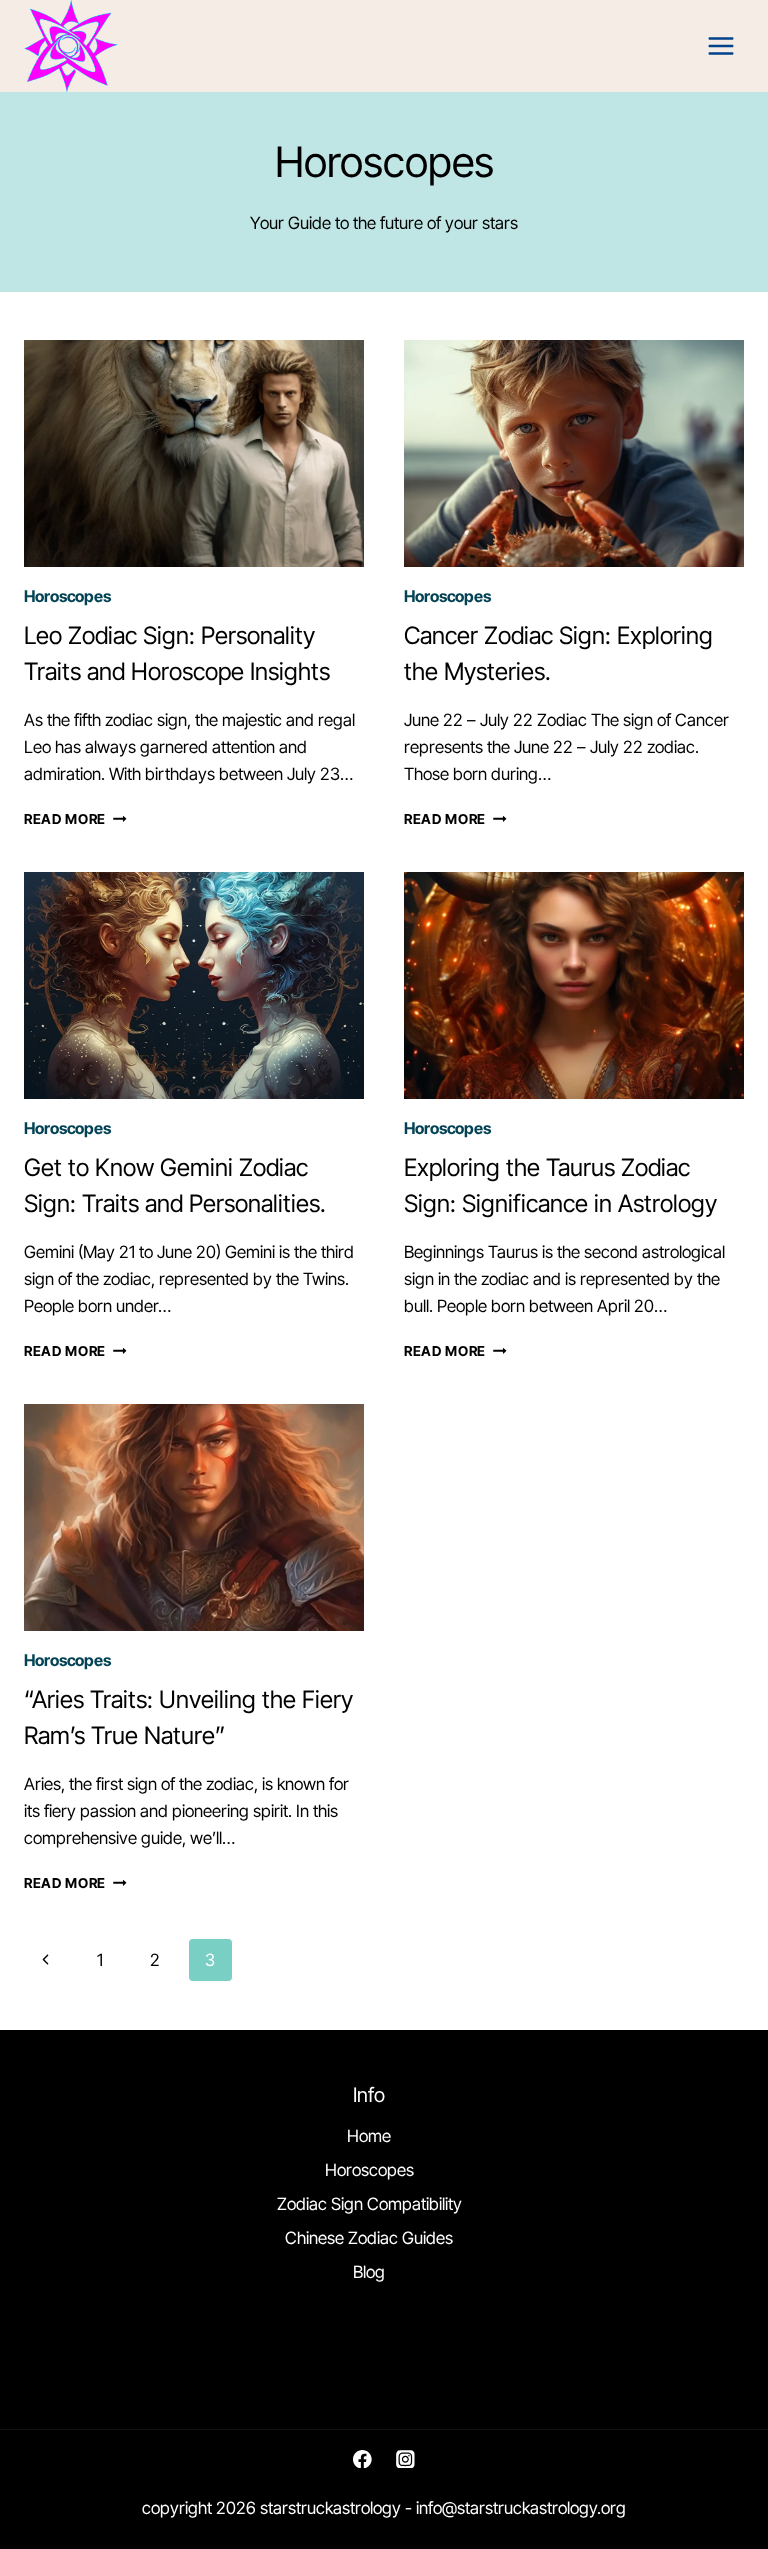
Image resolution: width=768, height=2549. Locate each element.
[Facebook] (362, 2458)
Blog (369, 2272)
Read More (75, 819)
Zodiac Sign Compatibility (369, 2204)
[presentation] (194, 453)
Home (369, 2136)
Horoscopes (67, 596)
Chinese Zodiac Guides (369, 2238)
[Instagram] (405, 2458)
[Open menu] (720, 46)
